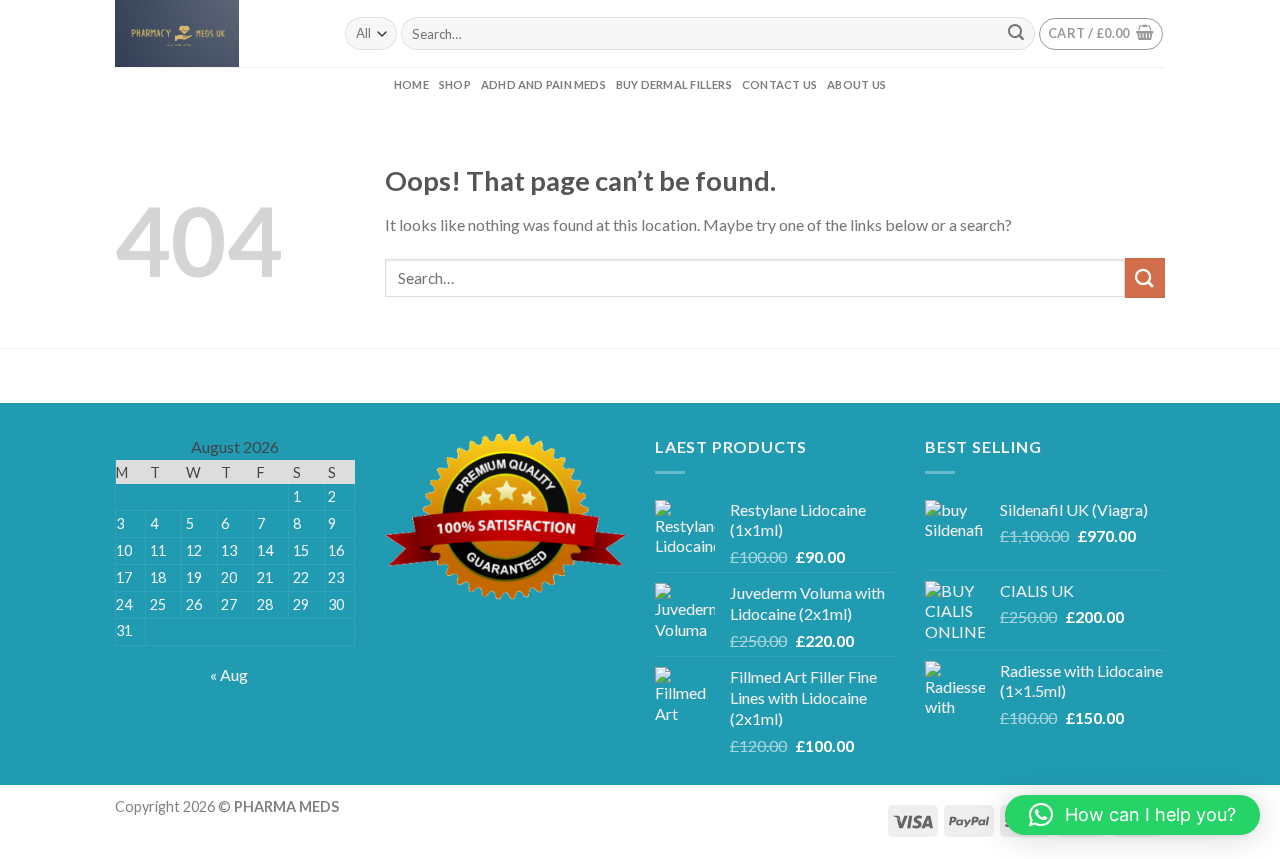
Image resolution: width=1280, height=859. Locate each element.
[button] (1132, 815)
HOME (411, 84)
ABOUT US (856, 84)
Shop (455, 84)
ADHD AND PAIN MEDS (543, 84)
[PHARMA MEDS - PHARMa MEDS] (215, 33)
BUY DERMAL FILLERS (674, 84)
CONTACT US (779, 84)
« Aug (229, 674)
